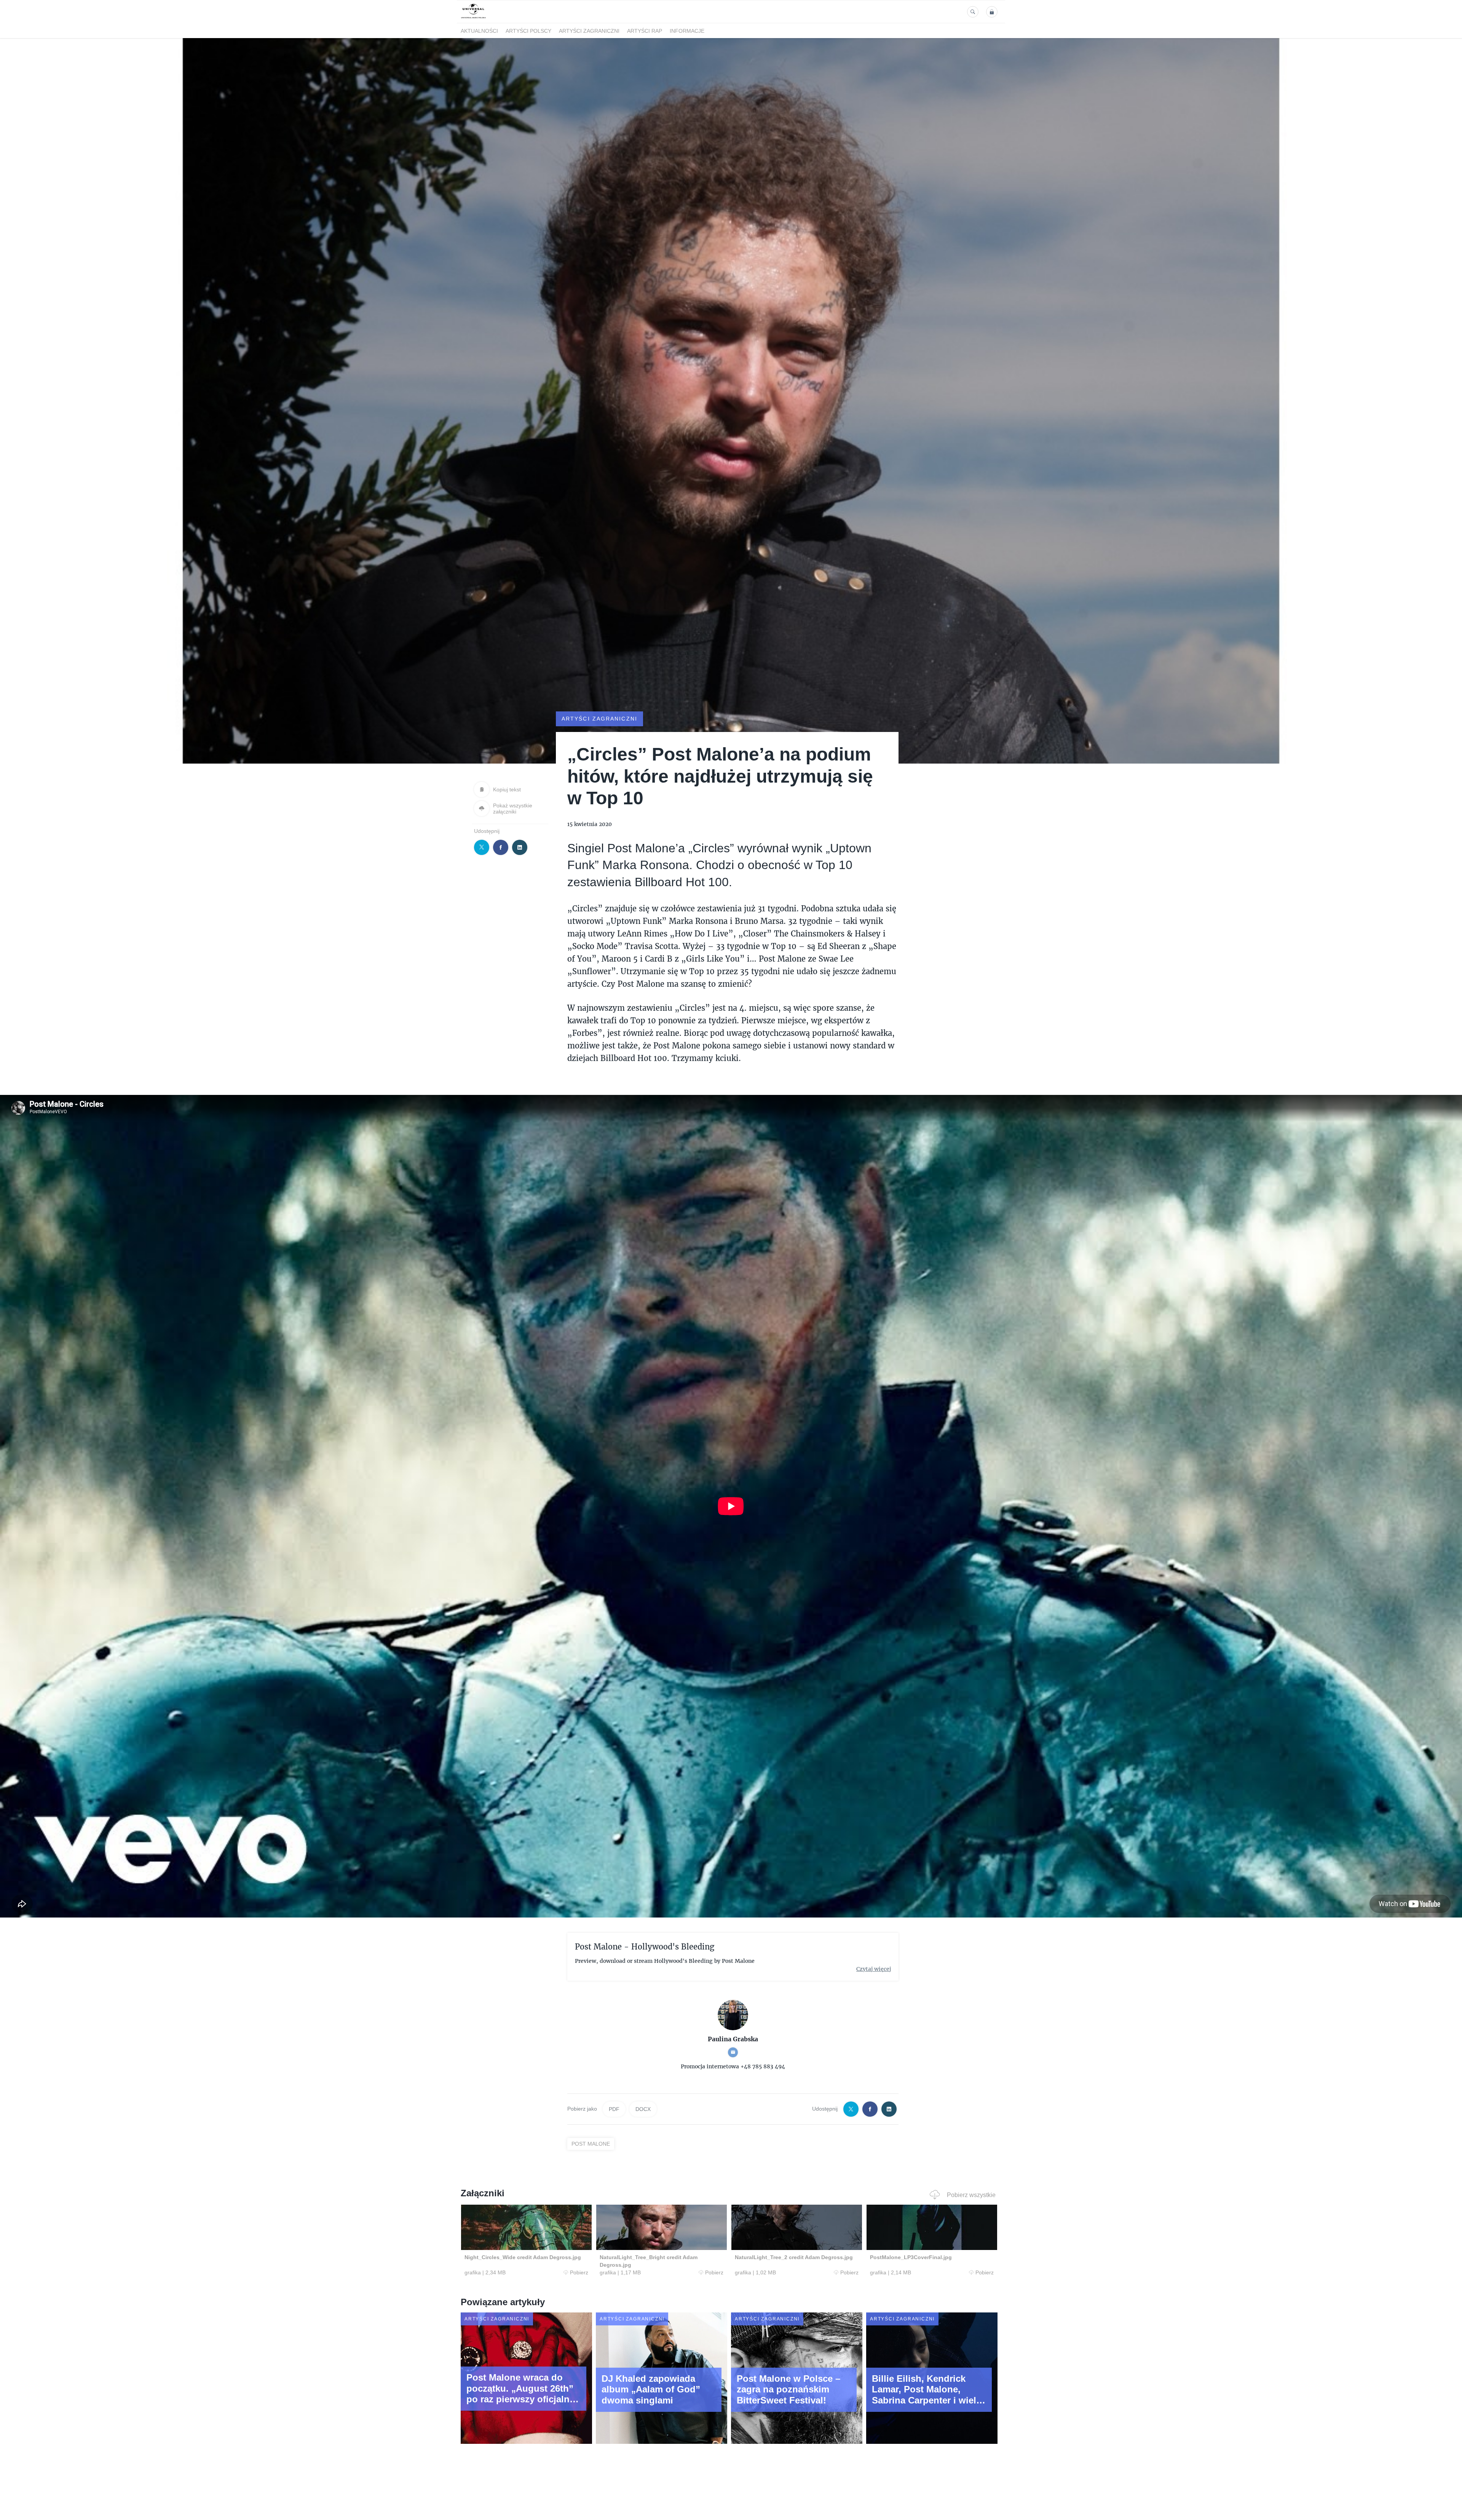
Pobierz (579, 2272)
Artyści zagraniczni (589, 31)
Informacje (687, 31)
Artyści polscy (528, 31)
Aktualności (479, 31)
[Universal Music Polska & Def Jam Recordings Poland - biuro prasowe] (473, 18)
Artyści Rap (645, 31)
